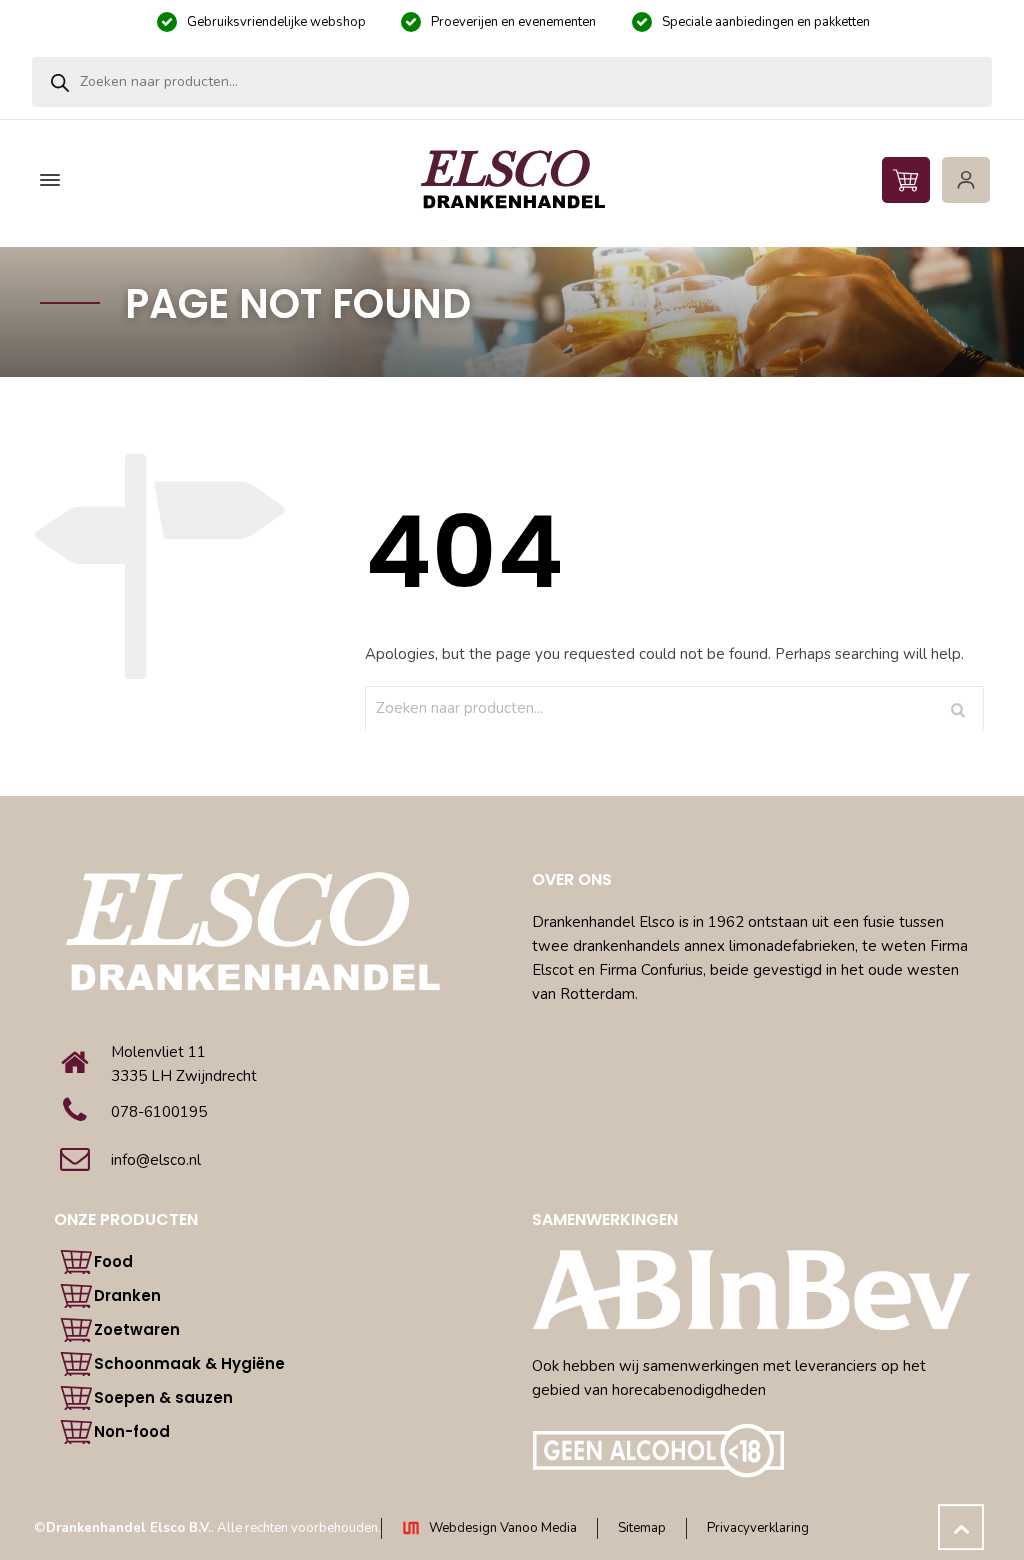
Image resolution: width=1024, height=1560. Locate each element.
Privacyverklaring (758, 1528)
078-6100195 (159, 1112)
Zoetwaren (137, 1329)
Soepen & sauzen (163, 1397)
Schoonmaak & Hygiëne (189, 1363)
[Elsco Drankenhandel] (512, 180)
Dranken (127, 1295)
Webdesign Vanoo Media (503, 1528)
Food (113, 1261)
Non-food (132, 1431)
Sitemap (642, 1528)
